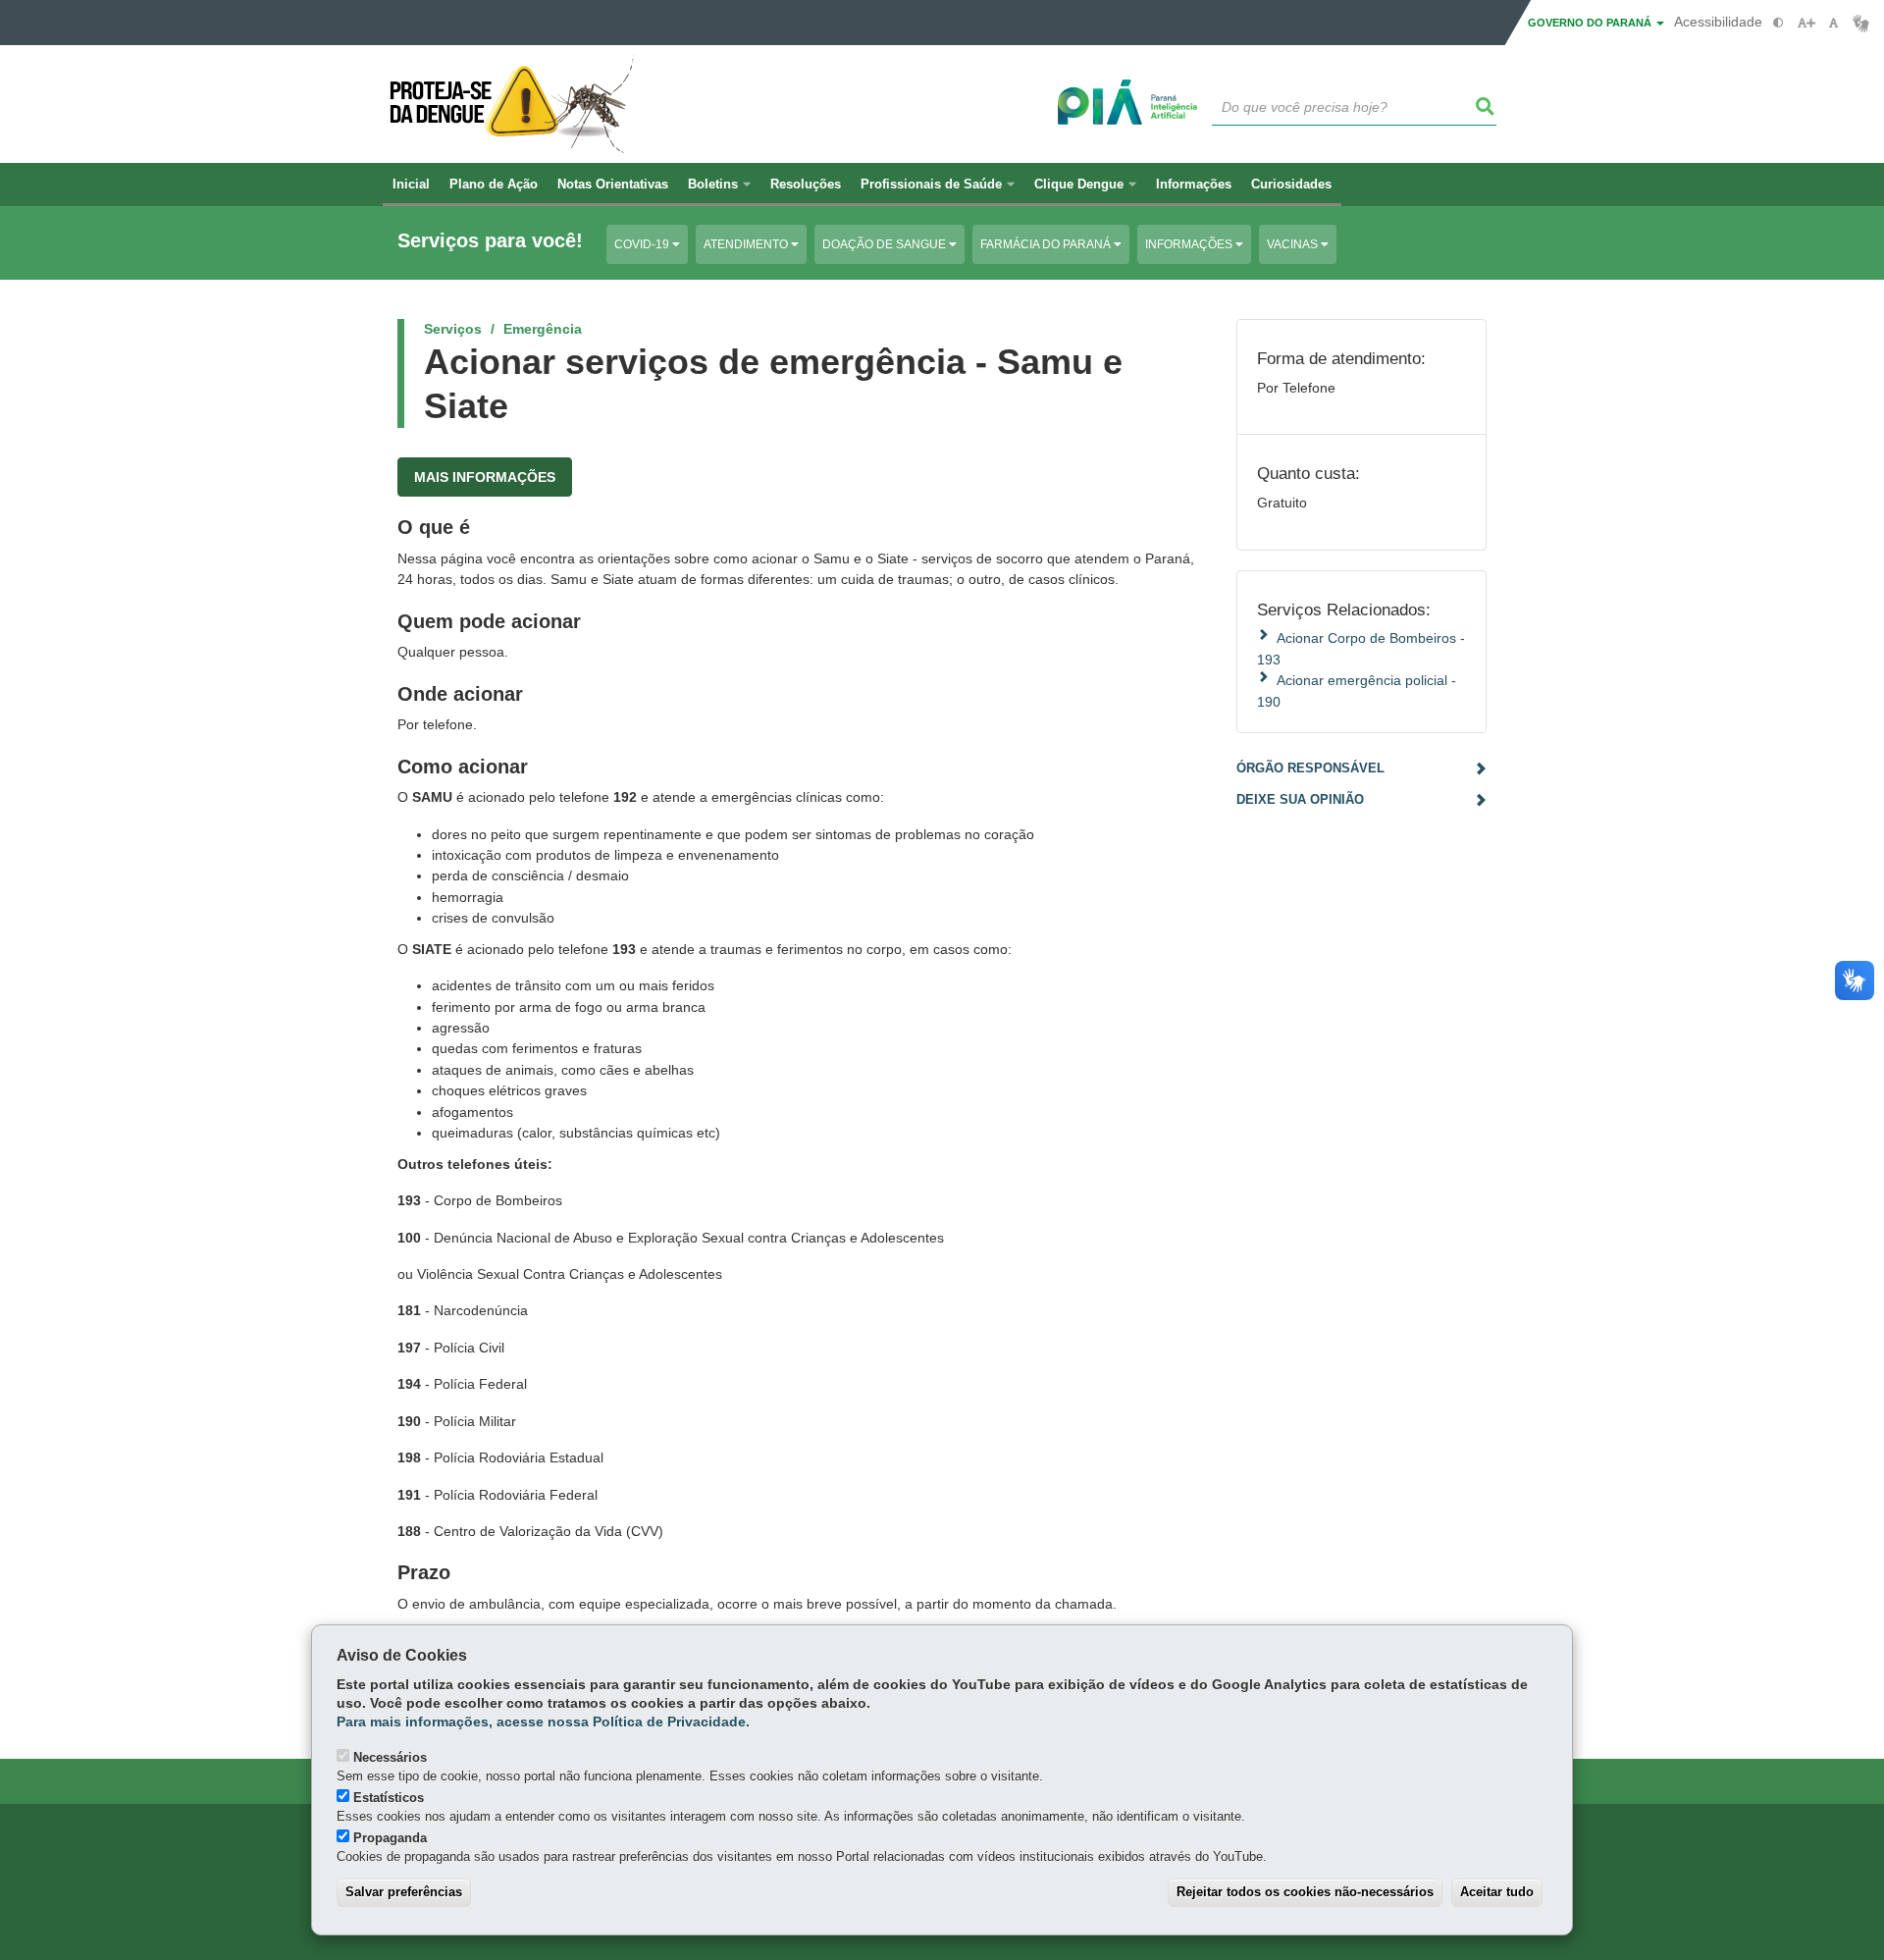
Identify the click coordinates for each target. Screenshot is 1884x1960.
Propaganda (390, 1838)
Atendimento (747, 244)
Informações (1190, 244)
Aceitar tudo (1497, 1892)
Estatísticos (389, 1798)
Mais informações (485, 477)
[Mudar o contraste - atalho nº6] (1779, 23)
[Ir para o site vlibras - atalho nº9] (1861, 23)
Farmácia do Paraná (1047, 244)
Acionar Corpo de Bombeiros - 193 (1361, 648)
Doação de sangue (886, 244)
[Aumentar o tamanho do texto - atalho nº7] (1806, 23)
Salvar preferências (404, 1892)
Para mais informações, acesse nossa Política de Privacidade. (543, 1722)
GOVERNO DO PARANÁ (1591, 23)
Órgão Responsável (1310, 768)
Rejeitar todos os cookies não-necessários (1305, 1892)
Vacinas (1294, 244)
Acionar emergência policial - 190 (1357, 690)
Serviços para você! (490, 241)
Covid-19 (643, 244)
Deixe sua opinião (1300, 799)
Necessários (390, 1757)
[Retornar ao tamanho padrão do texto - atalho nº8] (1833, 23)
